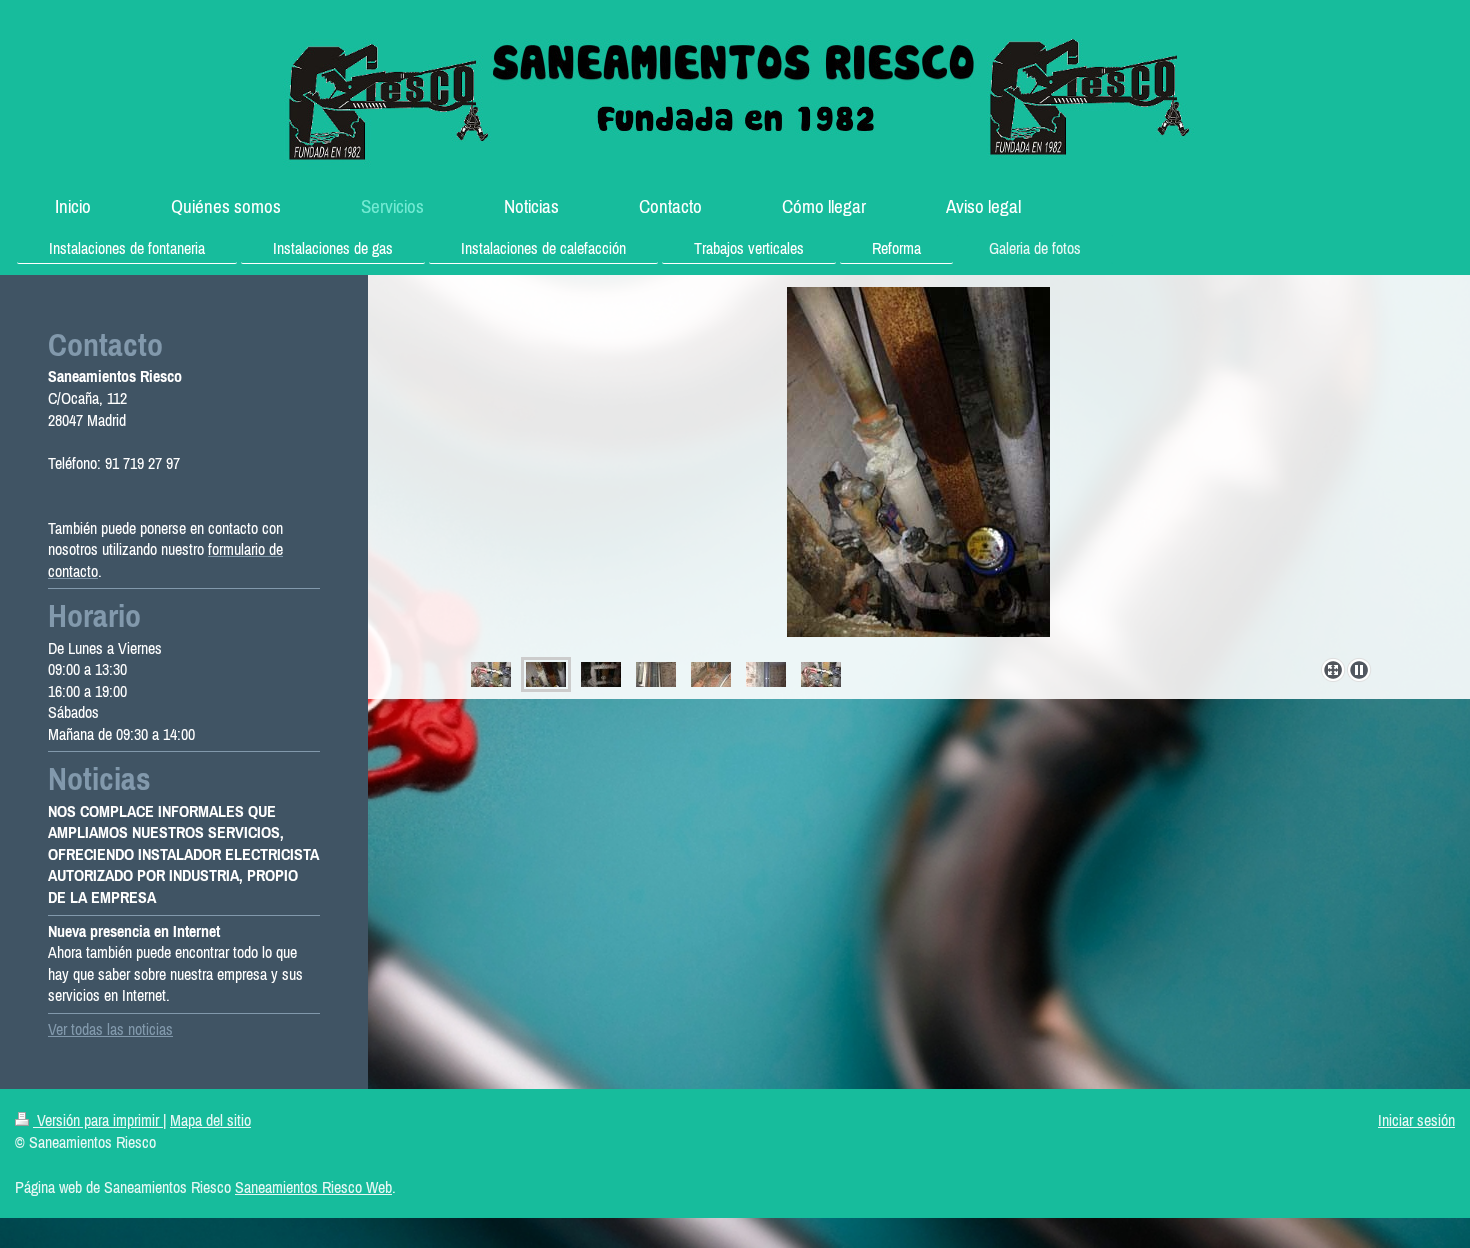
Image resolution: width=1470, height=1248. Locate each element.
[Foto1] (491, 674)
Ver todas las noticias (110, 1029)
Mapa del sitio (210, 1120)
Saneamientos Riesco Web (313, 1187)
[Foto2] (919, 468)
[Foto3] (601, 674)
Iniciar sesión (1416, 1120)
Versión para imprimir (98, 1120)
